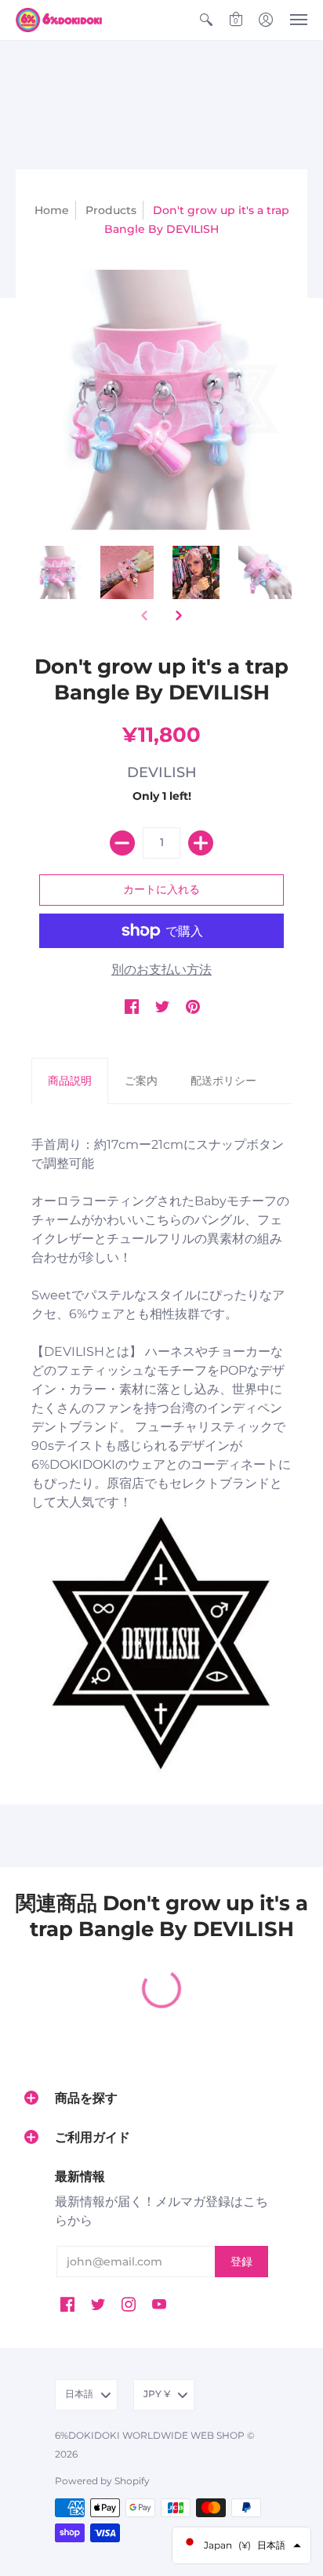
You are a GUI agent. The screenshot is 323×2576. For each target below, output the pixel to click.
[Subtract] (122, 843)
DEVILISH (162, 772)
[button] (206, 20)
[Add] (201, 843)
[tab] (70, 1081)
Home (52, 210)
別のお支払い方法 (161, 970)
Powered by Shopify (102, 2481)
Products (111, 210)
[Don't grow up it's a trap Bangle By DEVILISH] (58, 572)
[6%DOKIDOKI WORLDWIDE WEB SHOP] (59, 20)
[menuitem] (206, 20)
